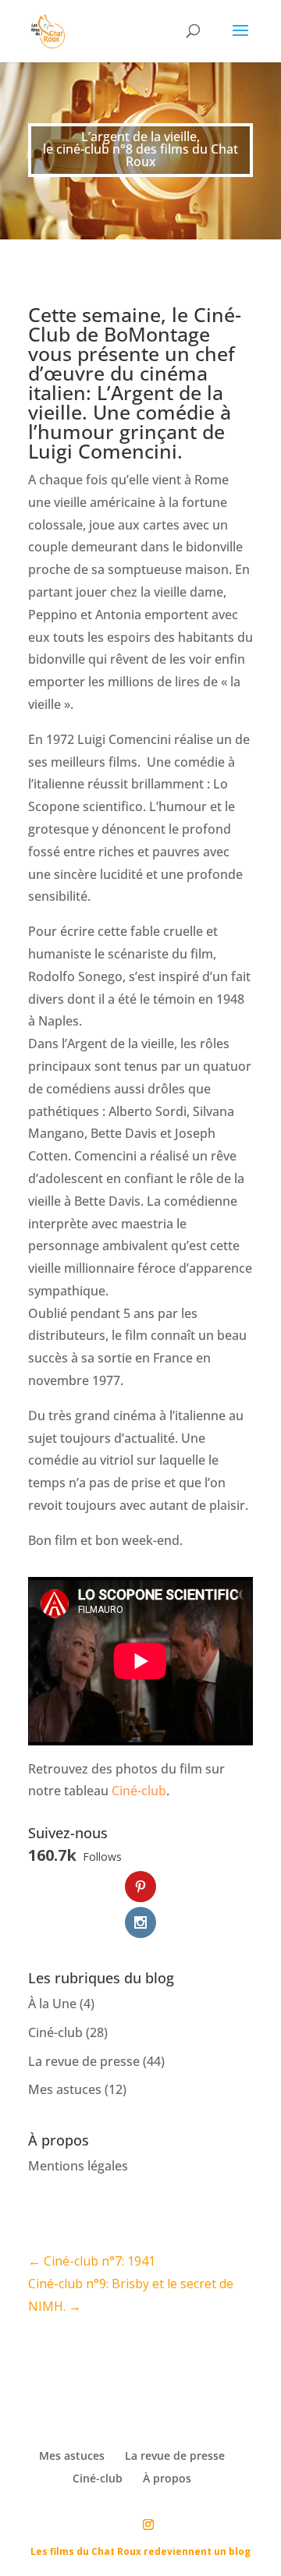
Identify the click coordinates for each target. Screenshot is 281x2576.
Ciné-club (139, 1791)
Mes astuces (65, 2089)
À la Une (52, 2004)
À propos (167, 2478)
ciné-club (83, 149)
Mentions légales (78, 2166)
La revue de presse (84, 2061)
